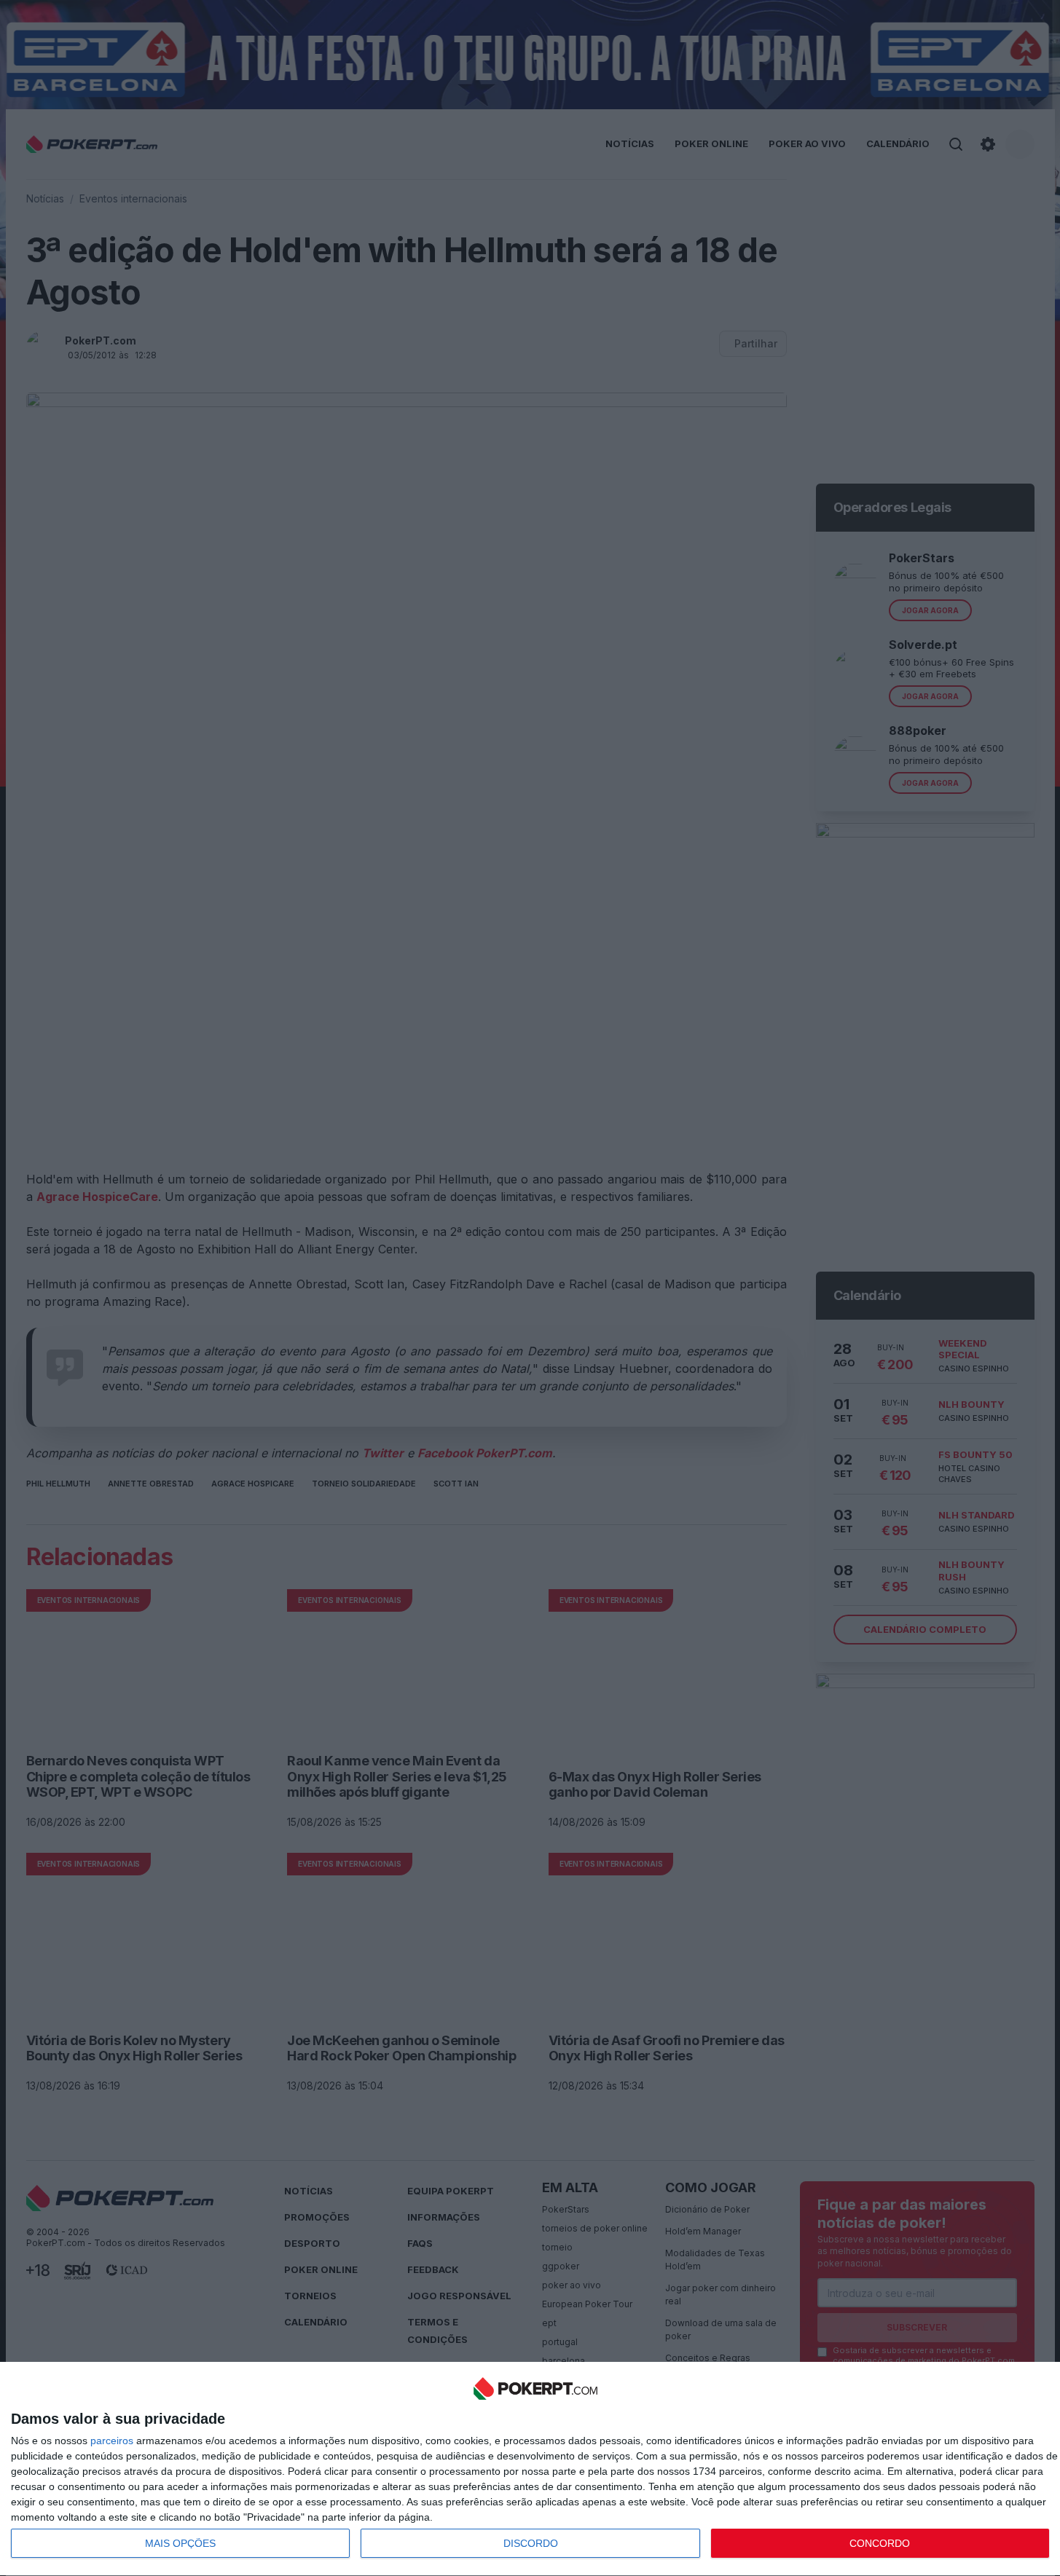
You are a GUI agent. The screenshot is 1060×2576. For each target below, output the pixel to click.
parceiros (112, 2441)
